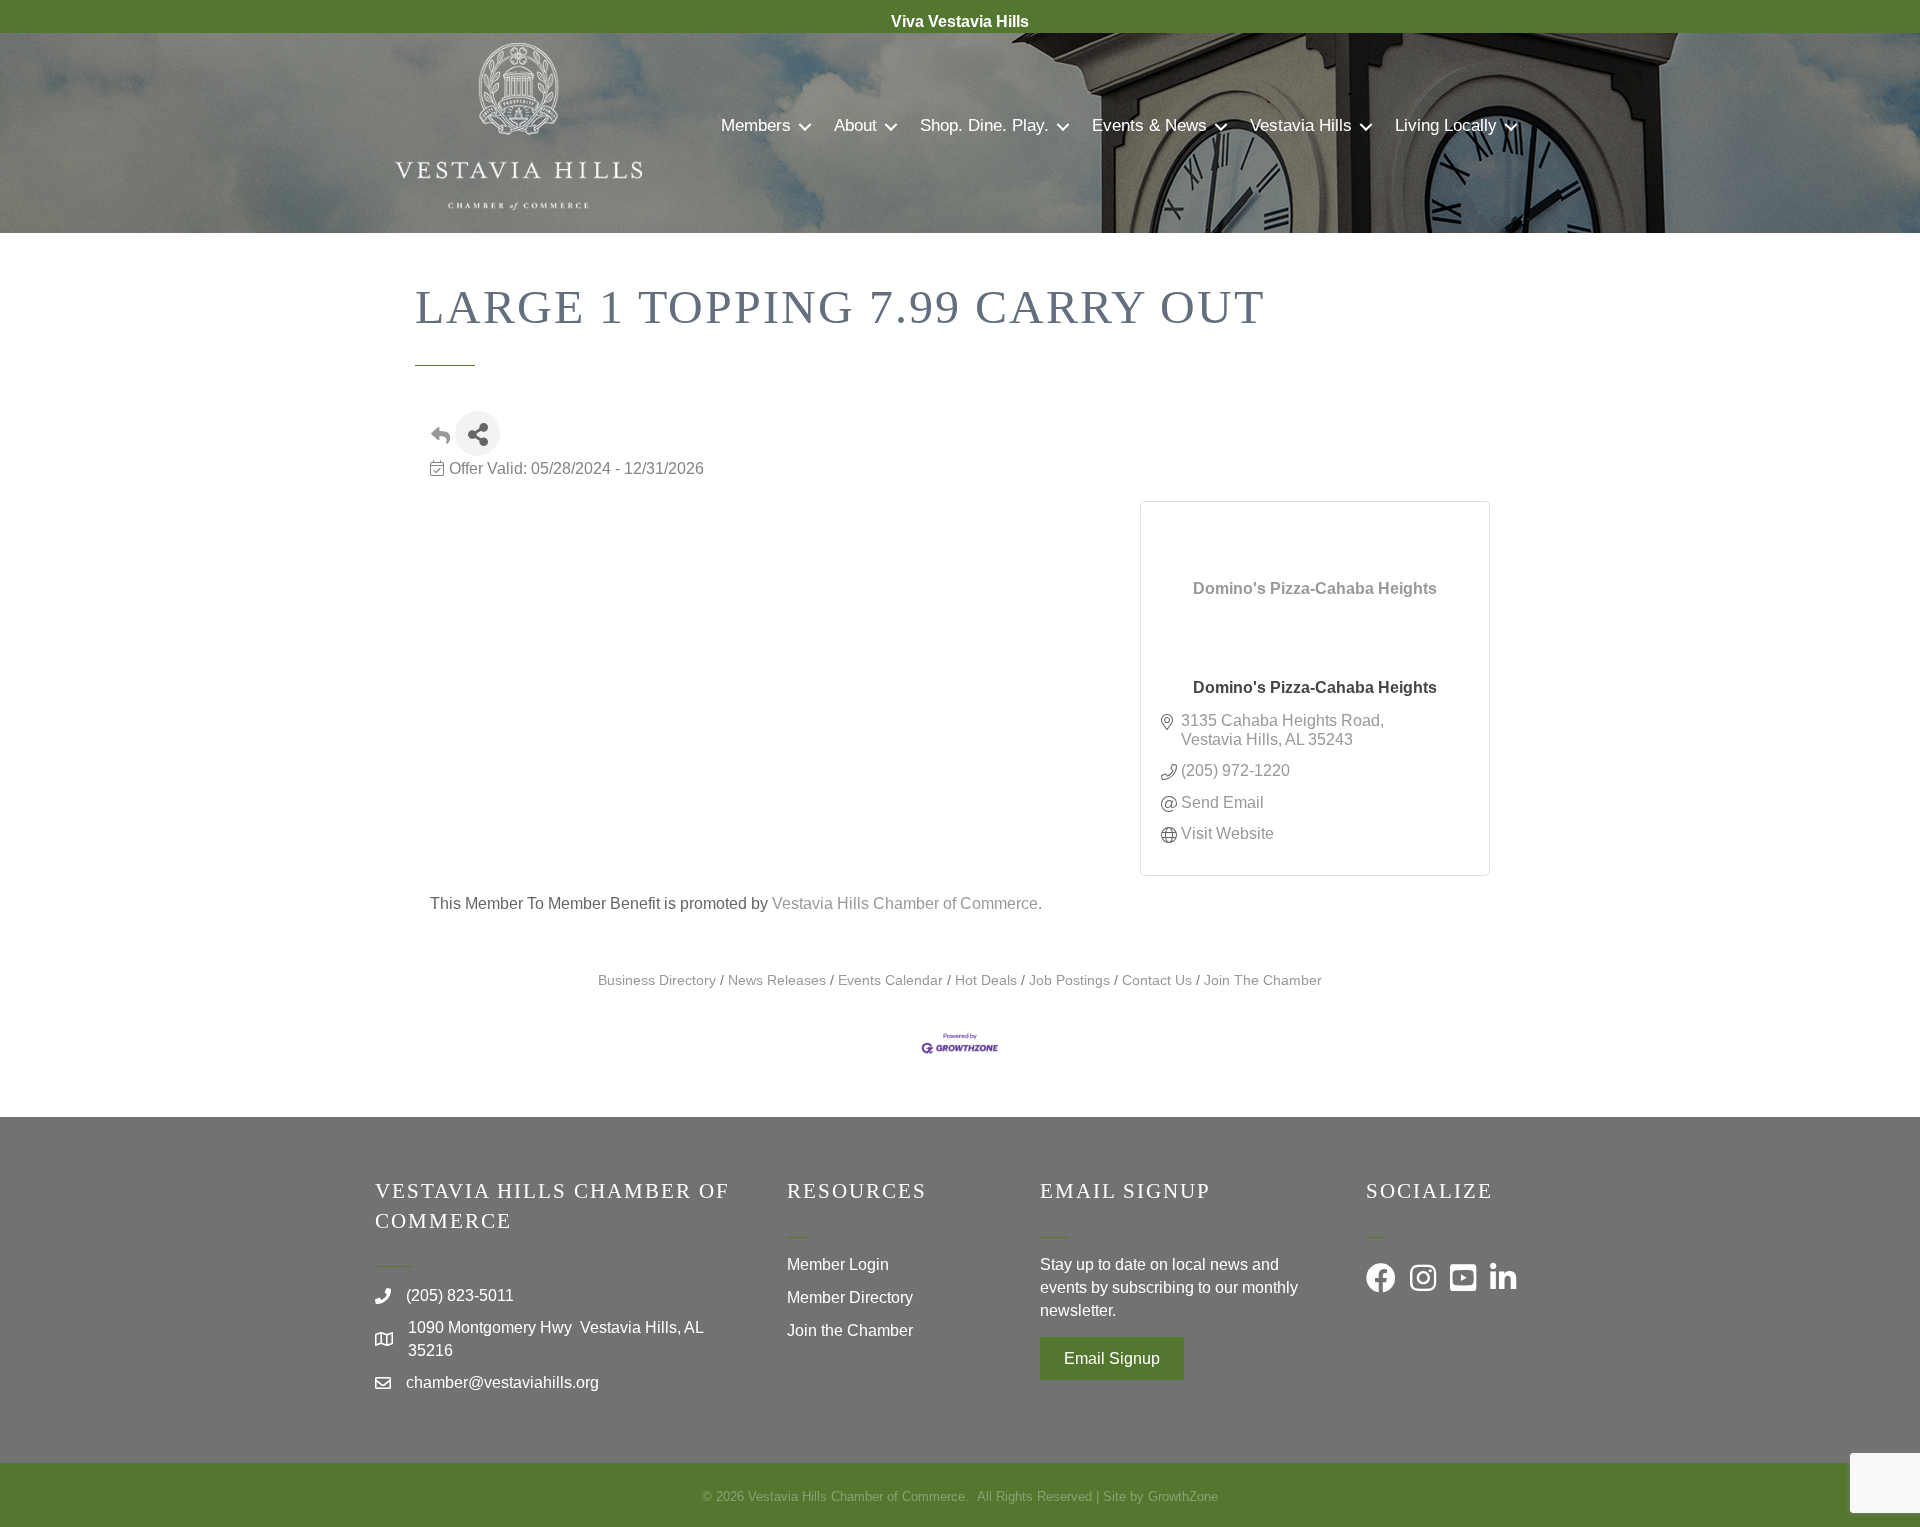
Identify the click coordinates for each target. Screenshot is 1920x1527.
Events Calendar (890, 980)
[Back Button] (440, 439)
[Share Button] (477, 433)
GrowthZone (1183, 1496)
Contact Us (1157, 980)
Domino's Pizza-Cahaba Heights (1315, 687)
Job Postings (1069, 980)
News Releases (777, 980)
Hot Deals (986, 980)
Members (756, 125)
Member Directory (850, 1297)
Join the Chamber (850, 1330)
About (855, 125)
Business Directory (657, 980)
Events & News (1149, 125)
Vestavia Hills (1301, 125)
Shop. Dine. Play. (984, 125)
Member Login (838, 1264)
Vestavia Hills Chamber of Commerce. (907, 903)
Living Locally (1446, 125)
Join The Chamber (1263, 980)
